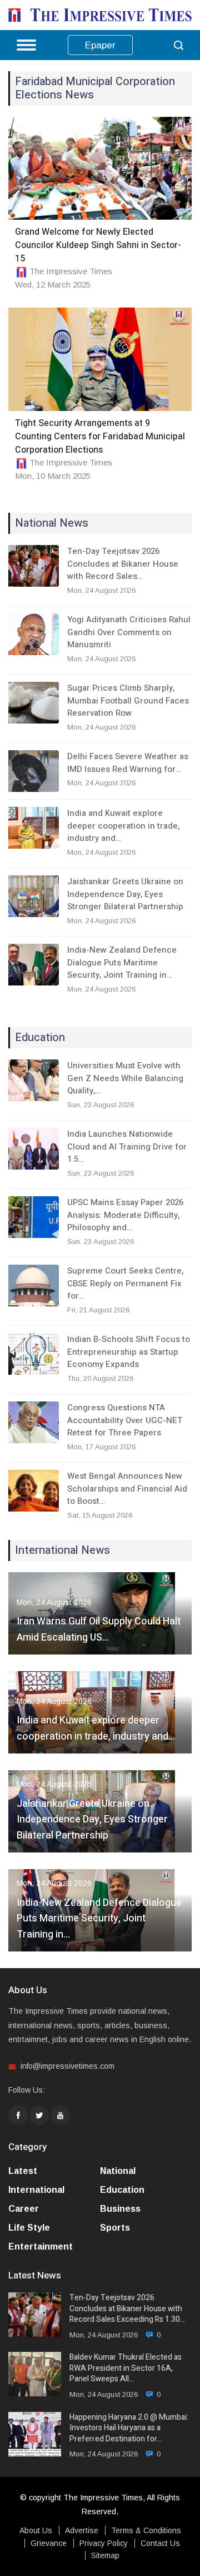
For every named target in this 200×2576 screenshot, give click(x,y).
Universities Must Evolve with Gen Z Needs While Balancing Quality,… (125, 1078)
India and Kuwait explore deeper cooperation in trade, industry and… (123, 826)
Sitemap (105, 2555)
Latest (23, 2171)
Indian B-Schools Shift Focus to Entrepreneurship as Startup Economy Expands (129, 1352)
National (118, 2171)
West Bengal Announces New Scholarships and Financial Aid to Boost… (127, 1488)
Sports (115, 2228)
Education (122, 2190)
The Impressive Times (71, 271)
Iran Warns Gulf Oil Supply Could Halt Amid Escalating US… (99, 1629)
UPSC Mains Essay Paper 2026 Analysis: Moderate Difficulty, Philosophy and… (125, 1215)
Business (120, 2209)
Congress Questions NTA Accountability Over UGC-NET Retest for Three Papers (125, 1420)
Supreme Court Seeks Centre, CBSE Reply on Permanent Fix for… (125, 1283)
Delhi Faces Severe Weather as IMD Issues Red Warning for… (128, 763)
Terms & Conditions (146, 2530)
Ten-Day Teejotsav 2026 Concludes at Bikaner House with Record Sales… (123, 564)
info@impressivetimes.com (67, 2066)
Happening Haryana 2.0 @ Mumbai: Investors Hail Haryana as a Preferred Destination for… (129, 2428)
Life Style (29, 2228)
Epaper (100, 45)
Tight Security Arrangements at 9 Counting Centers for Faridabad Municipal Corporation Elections (100, 437)
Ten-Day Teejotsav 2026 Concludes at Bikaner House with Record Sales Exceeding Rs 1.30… (127, 2309)
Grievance (49, 2543)
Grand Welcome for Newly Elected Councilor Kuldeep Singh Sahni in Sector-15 (98, 245)
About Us (36, 2530)
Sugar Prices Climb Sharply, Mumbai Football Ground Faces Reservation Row (128, 700)
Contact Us (160, 2543)
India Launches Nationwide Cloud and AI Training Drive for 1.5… (127, 1146)
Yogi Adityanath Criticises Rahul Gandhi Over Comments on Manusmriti (129, 632)
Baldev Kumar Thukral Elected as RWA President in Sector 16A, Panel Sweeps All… (126, 2368)
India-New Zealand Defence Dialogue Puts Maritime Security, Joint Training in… (122, 962)
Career (24, 2209)
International (36, 2190)
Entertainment (41, 2246)
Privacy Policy (104, 2543)
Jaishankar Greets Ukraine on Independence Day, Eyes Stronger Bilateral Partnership (125, 894)
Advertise (82, 2530)
